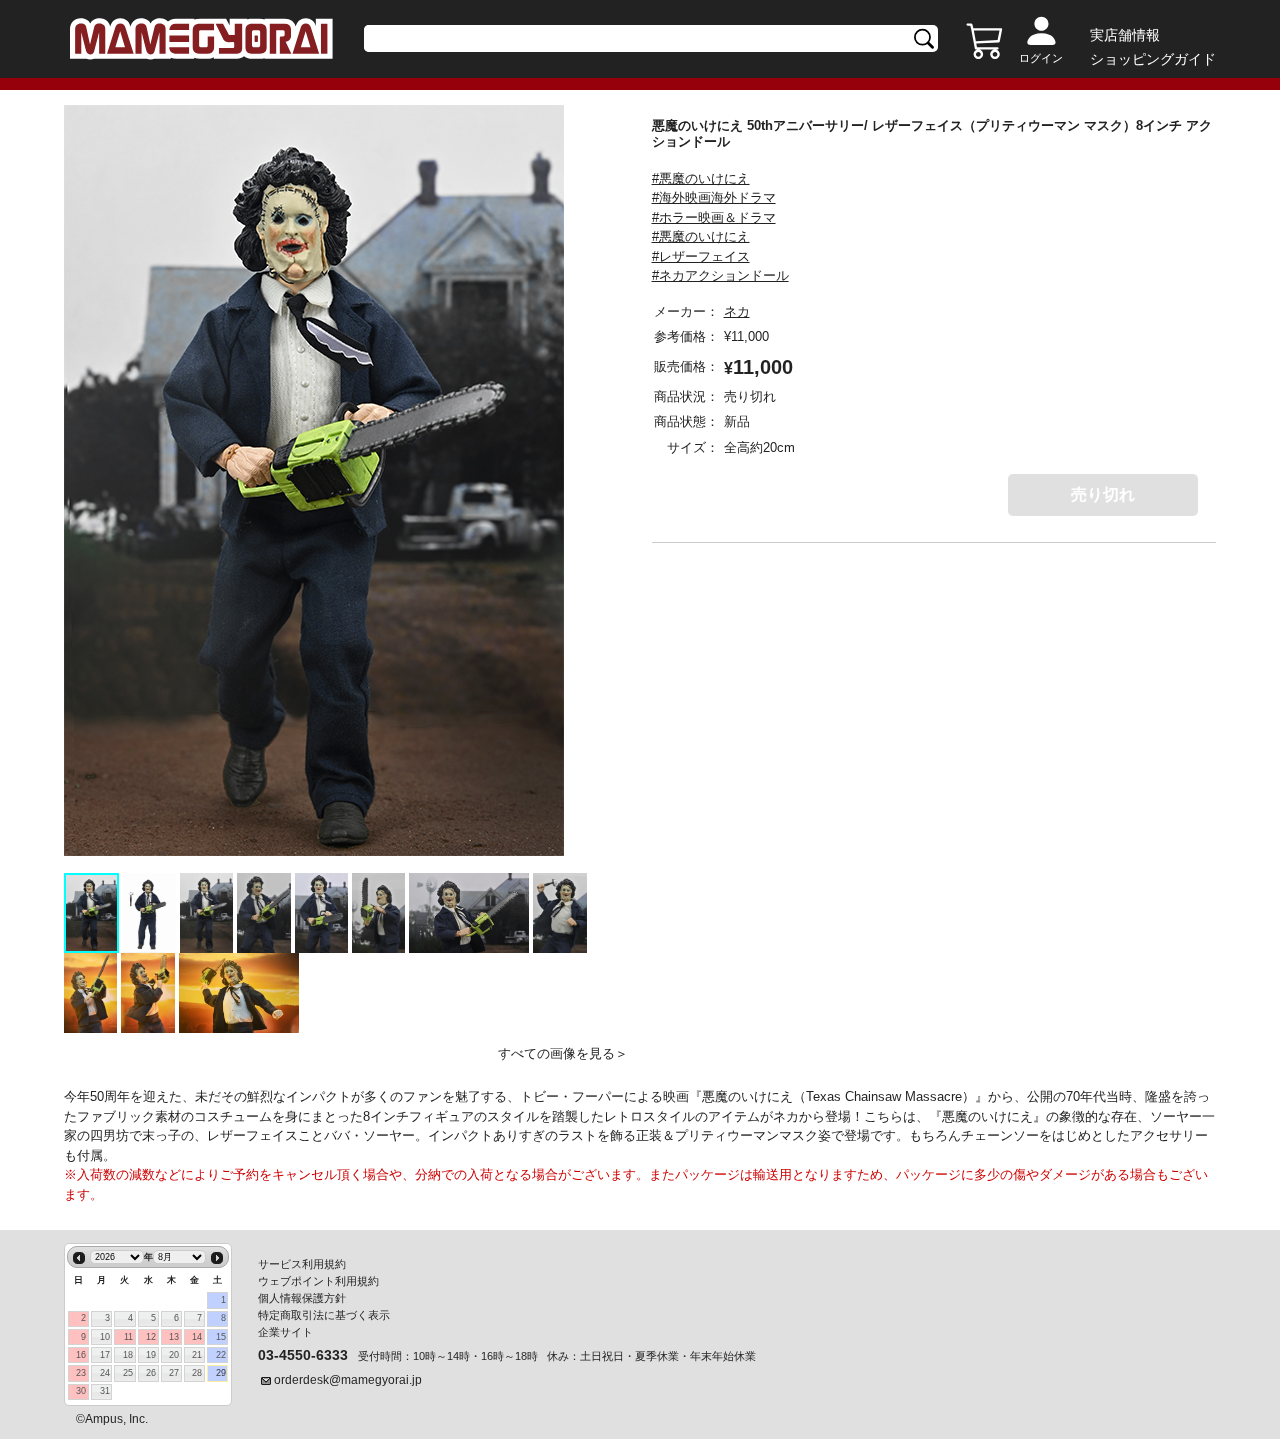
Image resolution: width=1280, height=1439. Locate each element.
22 (221, 1355)
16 (81, 1355)
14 (197, 1337)
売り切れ (1103, 494)
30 (81, 1391)
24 (105, 1373)
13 (174, 1337)
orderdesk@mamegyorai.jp (348, 1380)
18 (128, 1355)
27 (174, 1373)
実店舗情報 (1125, 35)
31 (105, 1391)
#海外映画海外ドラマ (714, 197)
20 (174, 1355)
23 (81, 1373)
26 (151, 1373)
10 (105, 1337)
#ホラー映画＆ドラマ (714, 217)
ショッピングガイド (1153, 59)
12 (151, 1337)
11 (128, 1337)
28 (197, 1373)
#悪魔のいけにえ (701, 178)
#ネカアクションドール (720, 275)
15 (221, 1337)
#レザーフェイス (701, 256)
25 (128, 1373)
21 (197, 1355)
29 (221, 1373)
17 (105, 1355)
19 (151, 1355)
